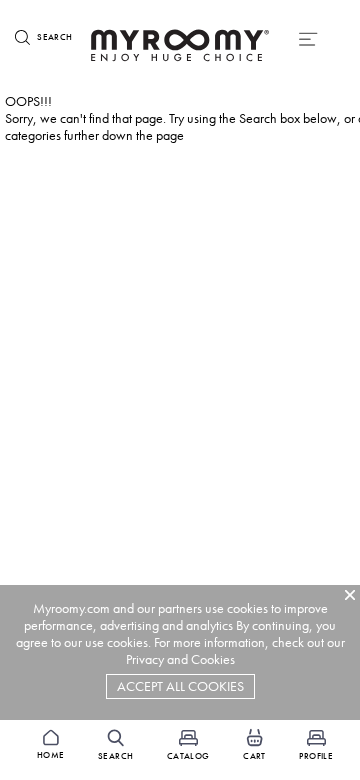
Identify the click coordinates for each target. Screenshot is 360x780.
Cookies (213, 659)
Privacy (145, 659)
